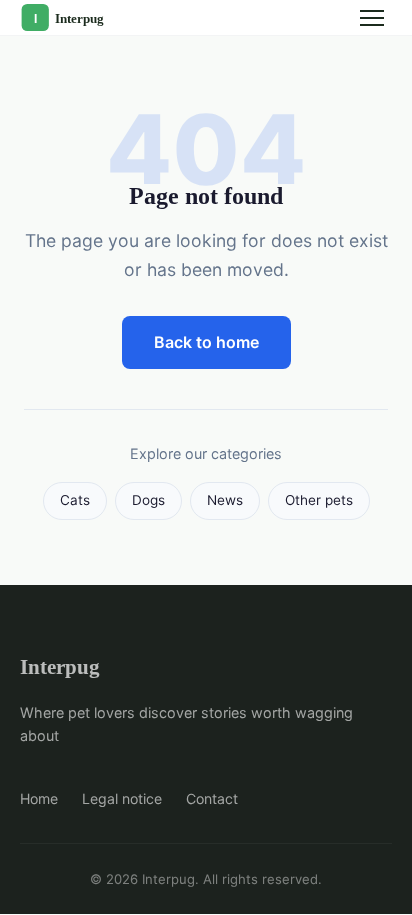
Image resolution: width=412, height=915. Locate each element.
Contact (212, 798)
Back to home (206, 342)
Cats (75, 500)
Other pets (319, 500)
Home (39, 798)
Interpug (60, 666)
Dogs (148, 500)
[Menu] (372, 18)
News (225, 500)
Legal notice (122, 798)
